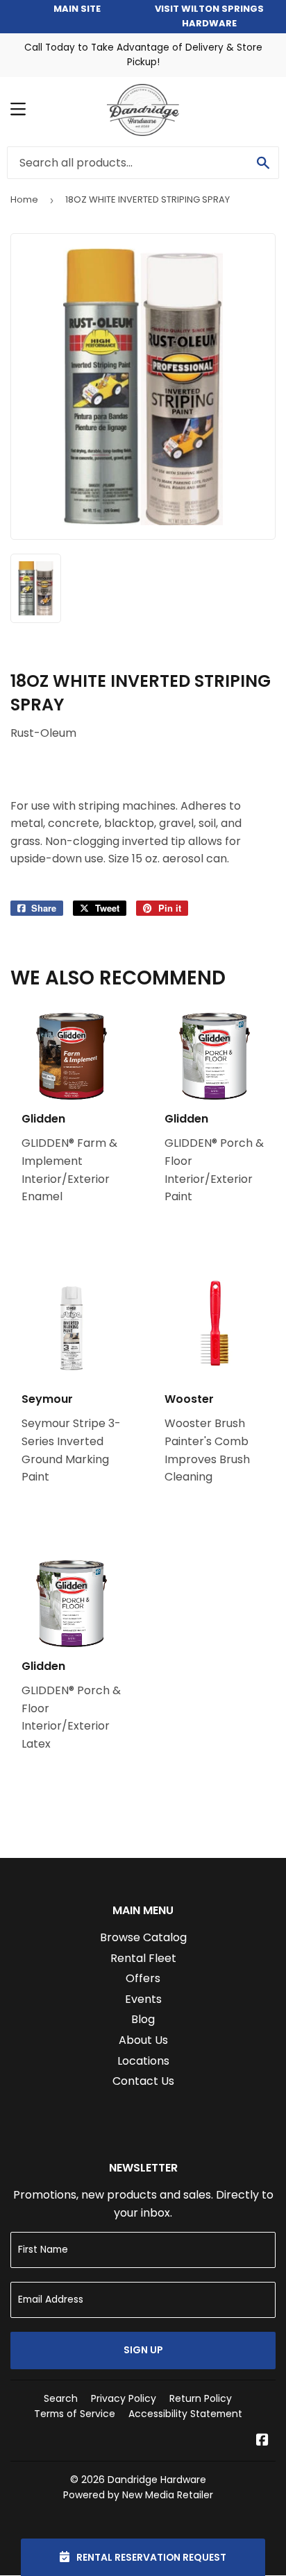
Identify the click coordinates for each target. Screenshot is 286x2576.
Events (143, 1999)
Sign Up (143, 2350)
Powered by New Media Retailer (138, 2495)
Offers (143, 1978)
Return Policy (201, 2398)
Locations (143, 2061)
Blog (143, 2019)
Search (61, 2398)
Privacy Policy (124, 2398)
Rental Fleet (143, 1958)
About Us (143, 2040)
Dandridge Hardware (157, 2480)
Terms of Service (75, 2414)
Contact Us (143, 2081)
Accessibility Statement (185, 2414)
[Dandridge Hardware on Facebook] (262, 2441)
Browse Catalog (143, 1937)
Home (24, 199)
